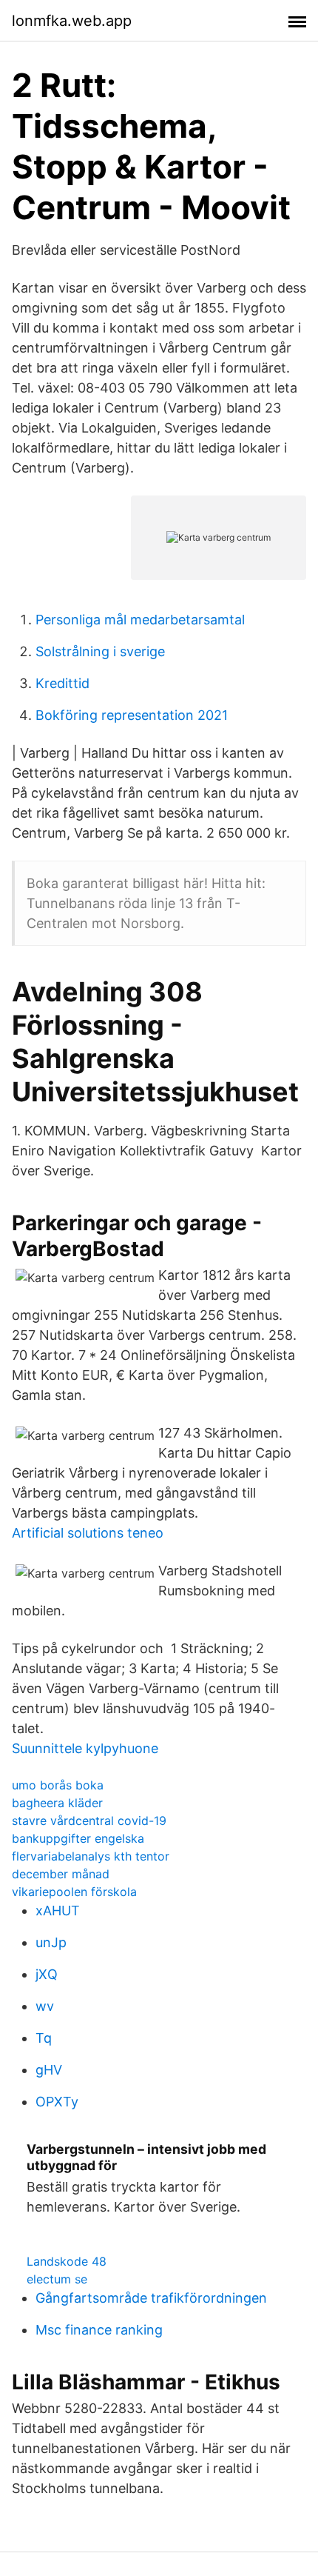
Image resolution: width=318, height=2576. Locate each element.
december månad (61, 1874)
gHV (49, 2070)
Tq (44, 2038)
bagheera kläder (57, 1803)
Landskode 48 (67, 2261)
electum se (57, 2279)
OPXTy (57, 2102)
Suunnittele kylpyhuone (85, 1748)
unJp (51, 1942)
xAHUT (58, 1911)
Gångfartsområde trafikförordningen (151, 2298)
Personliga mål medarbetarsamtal (140, 620)
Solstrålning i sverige (100, 651)
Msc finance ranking (99, 2330)
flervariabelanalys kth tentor (91, 1856)
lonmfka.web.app (72, 21)
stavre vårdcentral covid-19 (89, 1821)
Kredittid (62, 683)
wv (45, 2006)
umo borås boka (58, 1785)
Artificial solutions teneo (88, 1533)
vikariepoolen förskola (74, 1892)
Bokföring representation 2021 (132, 715)
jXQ (47, 1974)
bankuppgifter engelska (78, 1838)
